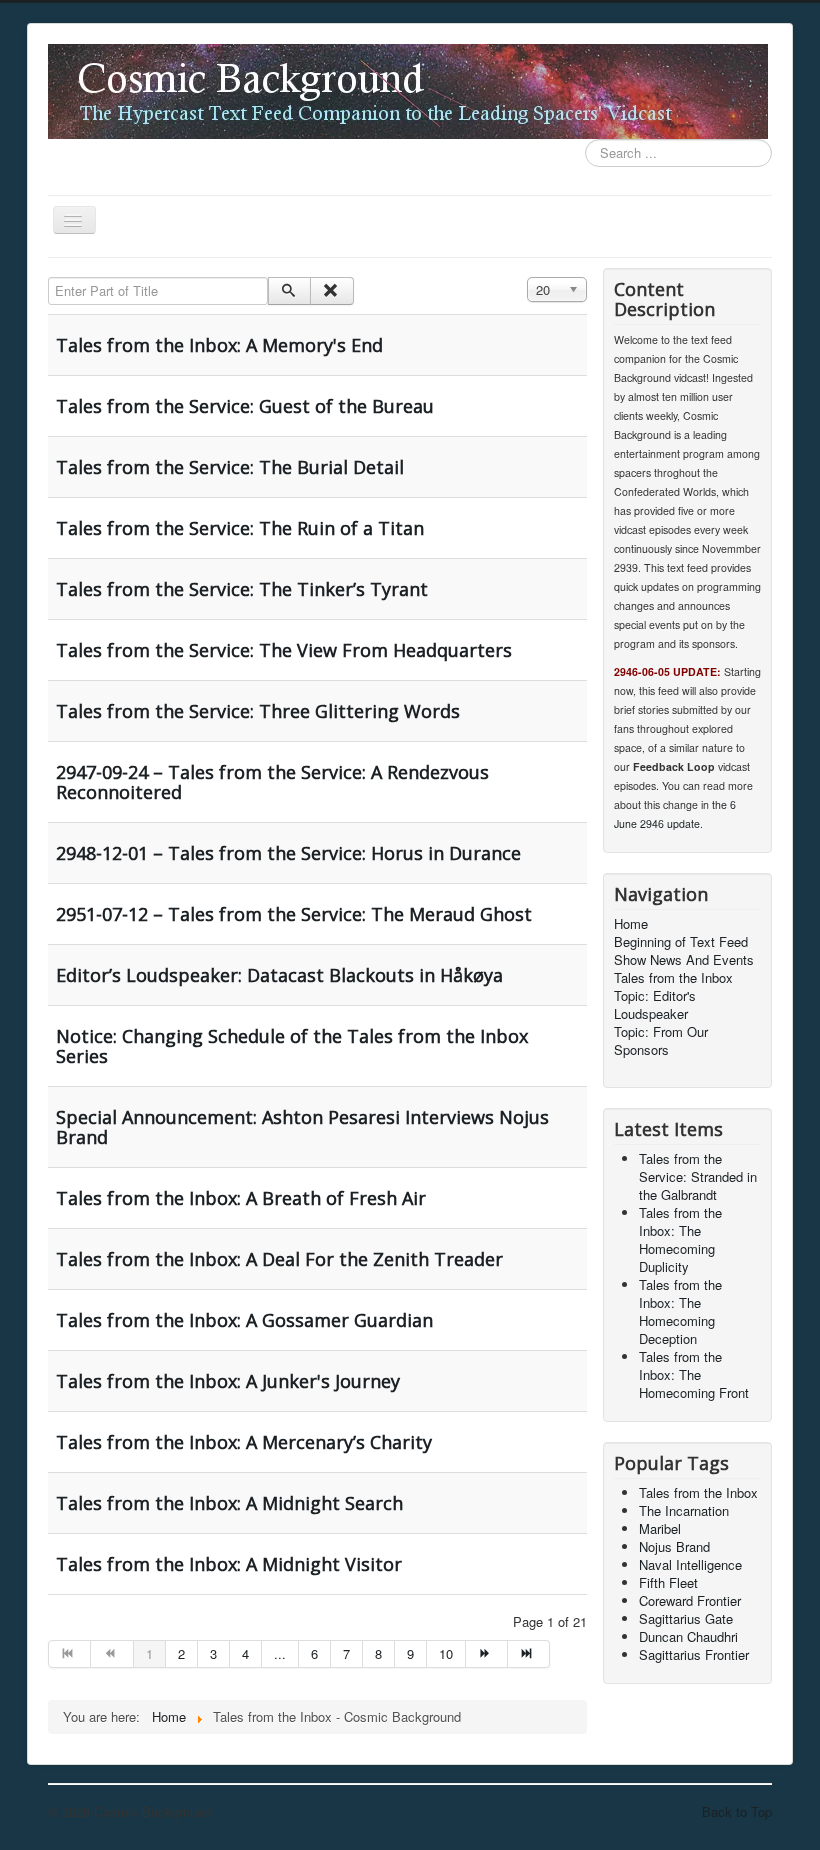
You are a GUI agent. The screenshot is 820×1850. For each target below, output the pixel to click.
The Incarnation (684, 1510)
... (280, 1653)
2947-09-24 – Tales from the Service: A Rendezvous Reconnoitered (272, 782)
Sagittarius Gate (686, 1618)
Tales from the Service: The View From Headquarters (284, 650)
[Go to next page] (487, 1654)
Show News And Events (684, 960)
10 (446, 1653)
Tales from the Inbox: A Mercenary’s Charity (244, 1442)
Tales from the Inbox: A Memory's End (219, 345)
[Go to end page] (529, 1654)
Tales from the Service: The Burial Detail (230, 467)
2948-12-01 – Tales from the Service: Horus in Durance (288, 853)
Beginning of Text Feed (681, 942)
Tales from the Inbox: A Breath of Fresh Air (241, 1198)
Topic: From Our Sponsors (661, 1041)
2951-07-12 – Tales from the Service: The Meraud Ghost (294, 914)
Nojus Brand (674, 1546)
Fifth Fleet (668, 1582)
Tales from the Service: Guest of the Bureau (245, 406)
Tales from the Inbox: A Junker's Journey (228, 1381)
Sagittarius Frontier (694, 1654)
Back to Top (737, 1811)
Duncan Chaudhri (688, 1636)
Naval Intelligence (690, 1564)
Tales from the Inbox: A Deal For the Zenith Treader (279, 1259)
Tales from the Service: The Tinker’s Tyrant (242, 589)
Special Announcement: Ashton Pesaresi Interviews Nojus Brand (302, 1127)
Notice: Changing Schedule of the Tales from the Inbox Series (292, 1046)
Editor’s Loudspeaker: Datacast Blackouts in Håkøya (279, 975)
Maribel (660, 1528)
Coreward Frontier (690, 1600)
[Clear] (331, 291)
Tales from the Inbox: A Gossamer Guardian (244, 1320)
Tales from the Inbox (673, 978)
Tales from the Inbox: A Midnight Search (229, 1503)
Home (631, 924)
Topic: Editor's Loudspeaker (655, 1005)
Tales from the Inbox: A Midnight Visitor (229, 1564)
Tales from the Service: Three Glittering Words (258, 711)
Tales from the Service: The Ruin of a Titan (240, 528)
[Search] (289, 291)
